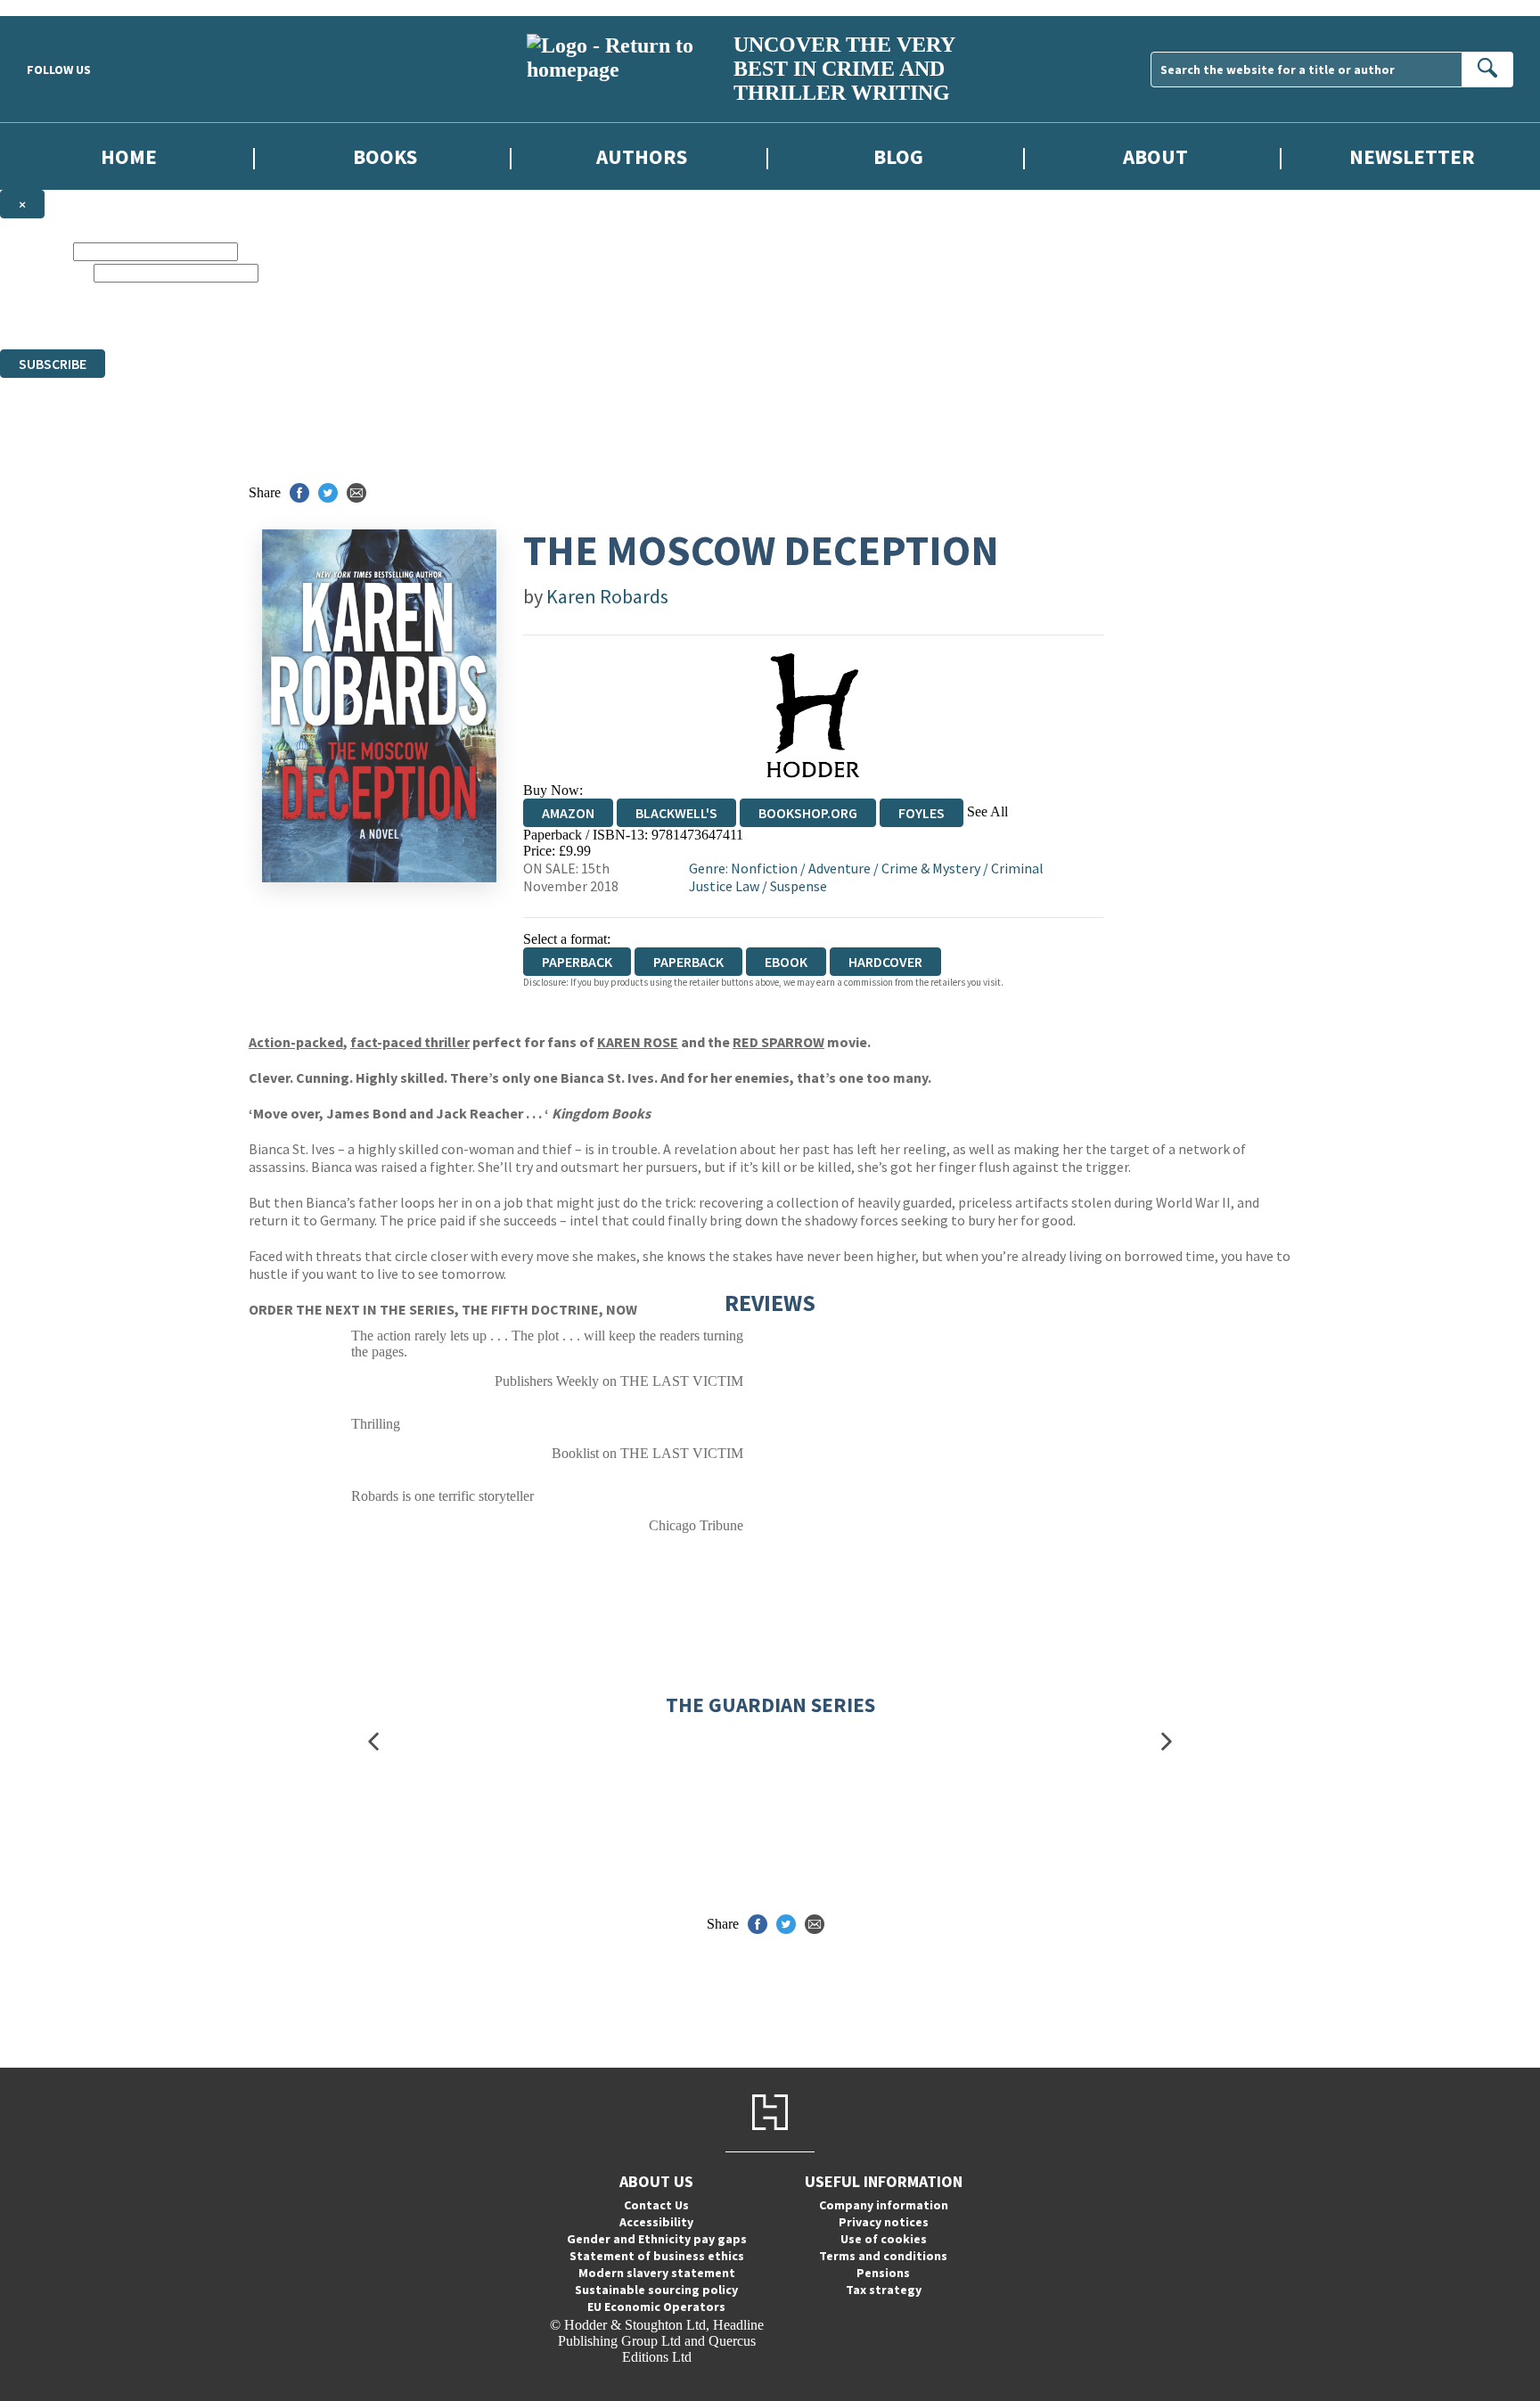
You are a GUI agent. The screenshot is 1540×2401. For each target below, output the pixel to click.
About (1155, 156)
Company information (884, 2205)
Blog (898, 156)
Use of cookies (884, 2239)
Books (385, 156)
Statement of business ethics (657, 2256)
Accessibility (656, 2222)
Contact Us (656, 2205)
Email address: (45, 272)
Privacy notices (884, 2222)
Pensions (883, 2273)
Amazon (568, 813)
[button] (373, 1742)
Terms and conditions (883, 2256)
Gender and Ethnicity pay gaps (657, 2239)
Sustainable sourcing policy (656, 2290)
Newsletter (1412, 156)
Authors (642, 156)
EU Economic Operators (656, 2307)
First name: (35, 251)
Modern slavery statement (657, 2273)
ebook (786, 962)
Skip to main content (58, 8)
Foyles (922, 813)
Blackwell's (676, 813)
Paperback (688, 962)
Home (129, 156)
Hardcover (885, 962)
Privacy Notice (609, 325)
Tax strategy (884, 2290)
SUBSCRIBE (53, 364)
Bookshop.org (808, 813)
